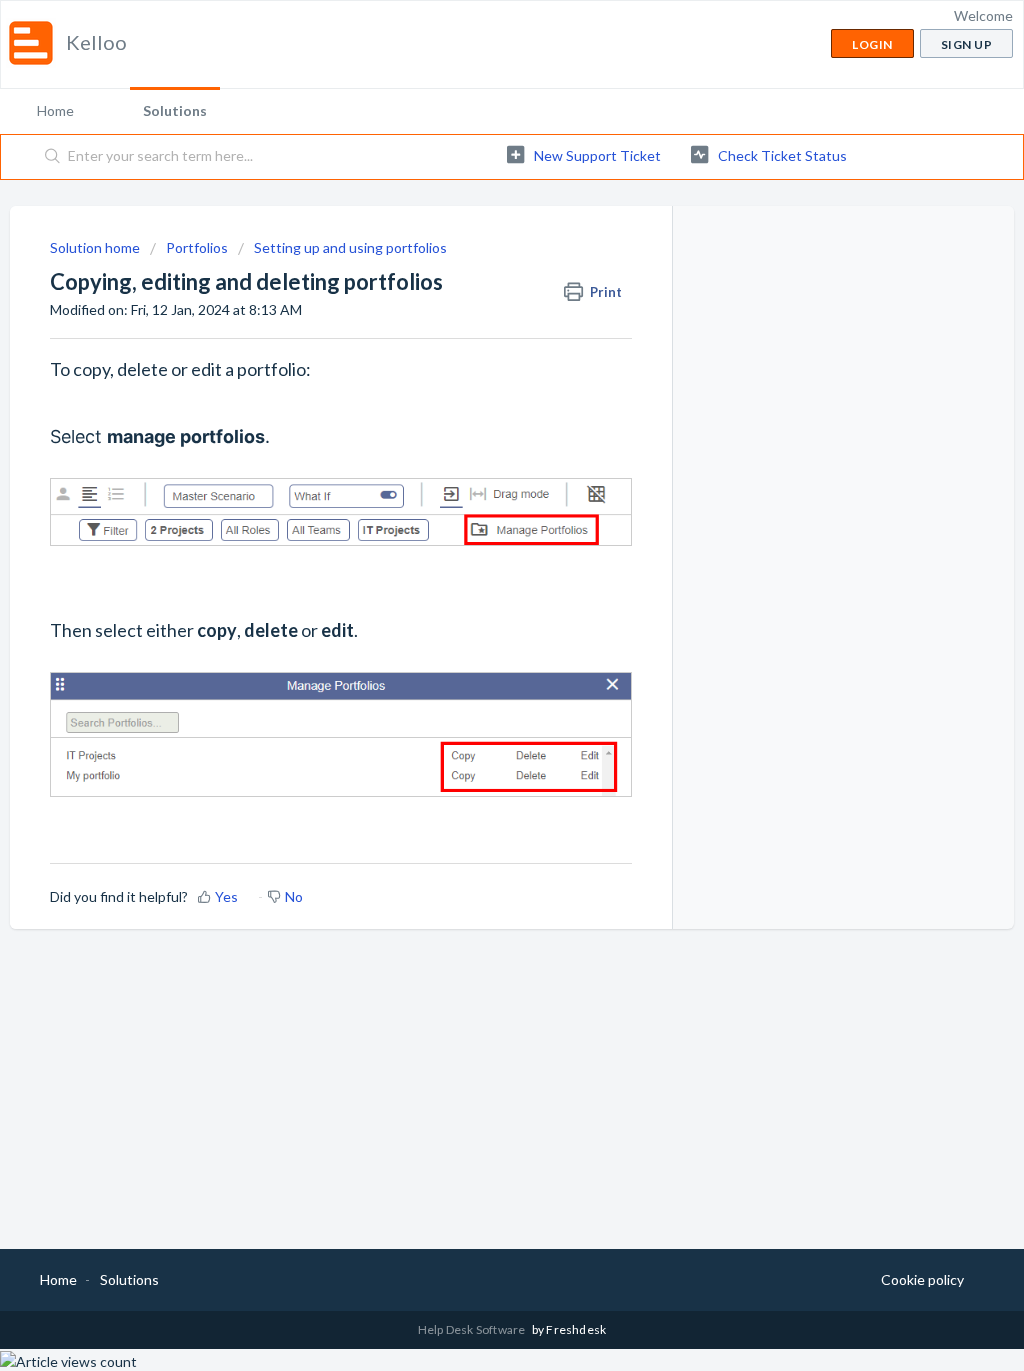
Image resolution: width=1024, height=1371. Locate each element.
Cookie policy (922, 1279)
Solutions (175, 110)
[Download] (475, 428)
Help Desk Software (473, 1329)
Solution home (96, 247)
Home (55, 110)
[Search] (53, 157)
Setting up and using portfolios (350, 247)
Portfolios (197, 247)
